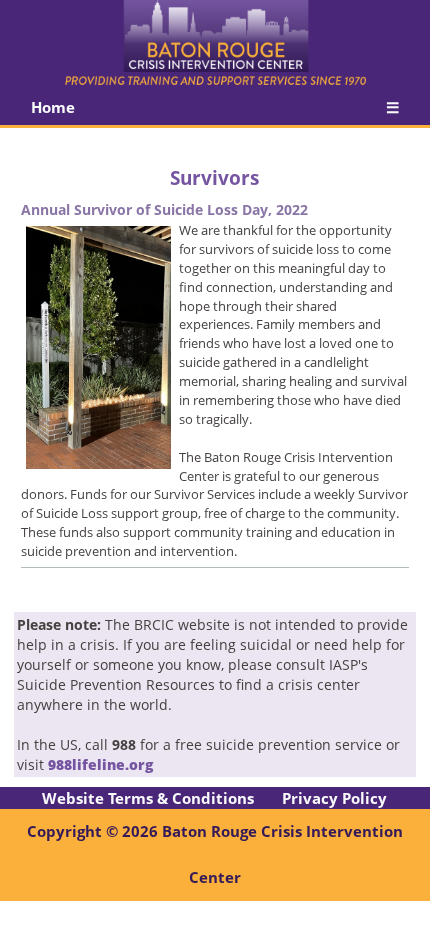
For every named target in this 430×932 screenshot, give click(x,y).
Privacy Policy (334, 798)
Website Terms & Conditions (148, 798)
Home (53, 107)
